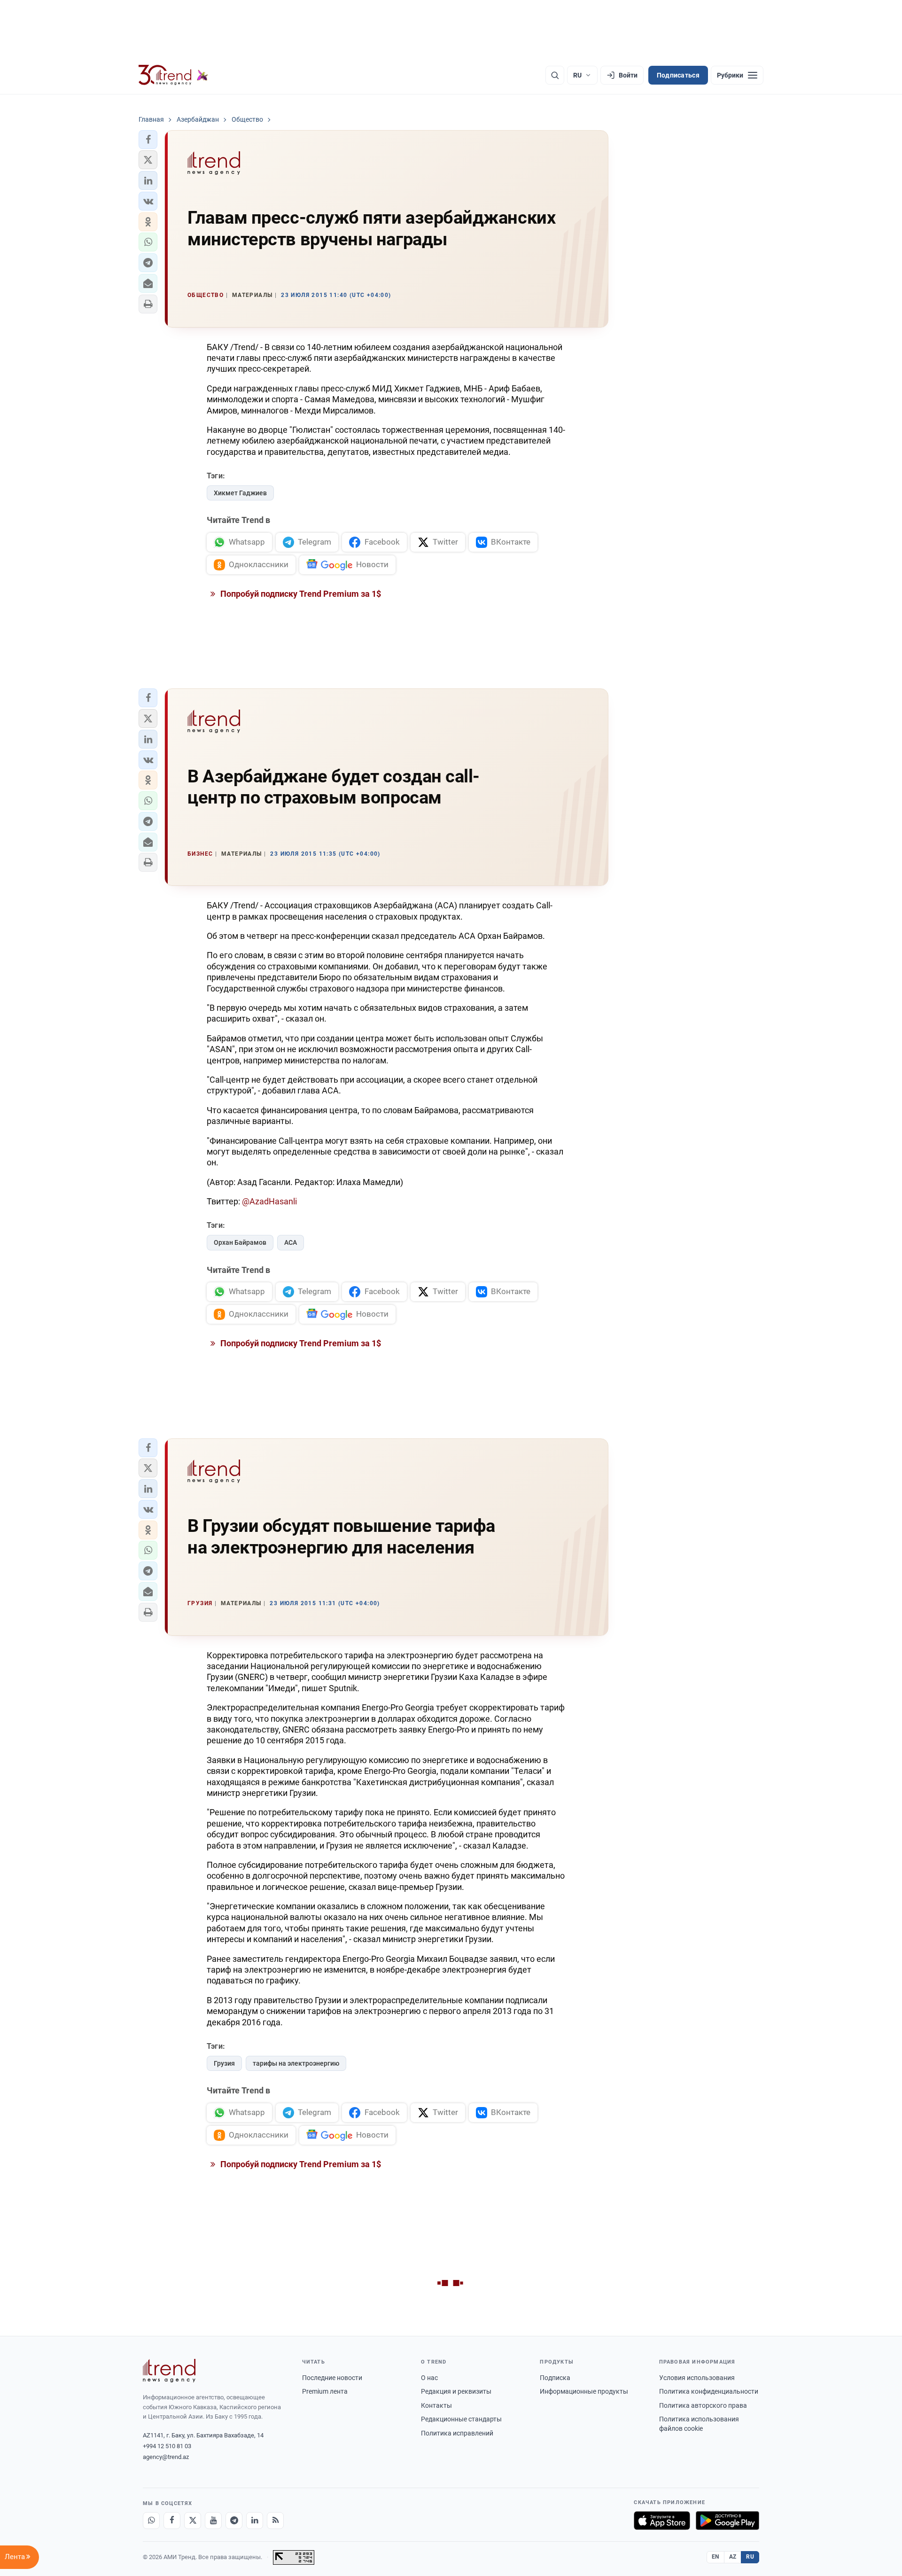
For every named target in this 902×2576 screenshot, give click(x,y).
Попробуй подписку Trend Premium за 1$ (300, 594)
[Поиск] (555, 75)
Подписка (555, 2378)
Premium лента (325, 2391)
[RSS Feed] (275, 2521)
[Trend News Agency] (169, 2371)
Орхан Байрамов (240, 1242)
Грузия (224, 2063)
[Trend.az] (173, 75)
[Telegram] (234, 2521)
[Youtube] (213, 2521)
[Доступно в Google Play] (727, 2521)
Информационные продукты (584, 2391)
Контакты (436, 2405)
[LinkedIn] (255, 2521)
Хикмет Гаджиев (240, 493)
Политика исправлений (457, 2433)
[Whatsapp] (151, 2521)
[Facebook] (172, 2521)
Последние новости (332, 2378)
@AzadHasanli (269, 1201)
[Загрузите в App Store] (662, 2521)
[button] (148, 140)
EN (715, 2557)
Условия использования (697, 2378)
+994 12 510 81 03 (167, 2446)
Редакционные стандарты (461, 2419)
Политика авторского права (703, 2405)
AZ (733, 2557)
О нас (429, 2378)
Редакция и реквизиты (456, 2391)
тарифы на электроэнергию (296, 2063)
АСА (291, 1242)
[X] (193, 2521)
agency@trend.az (166, 2457)
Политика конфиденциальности (709, 2391)
